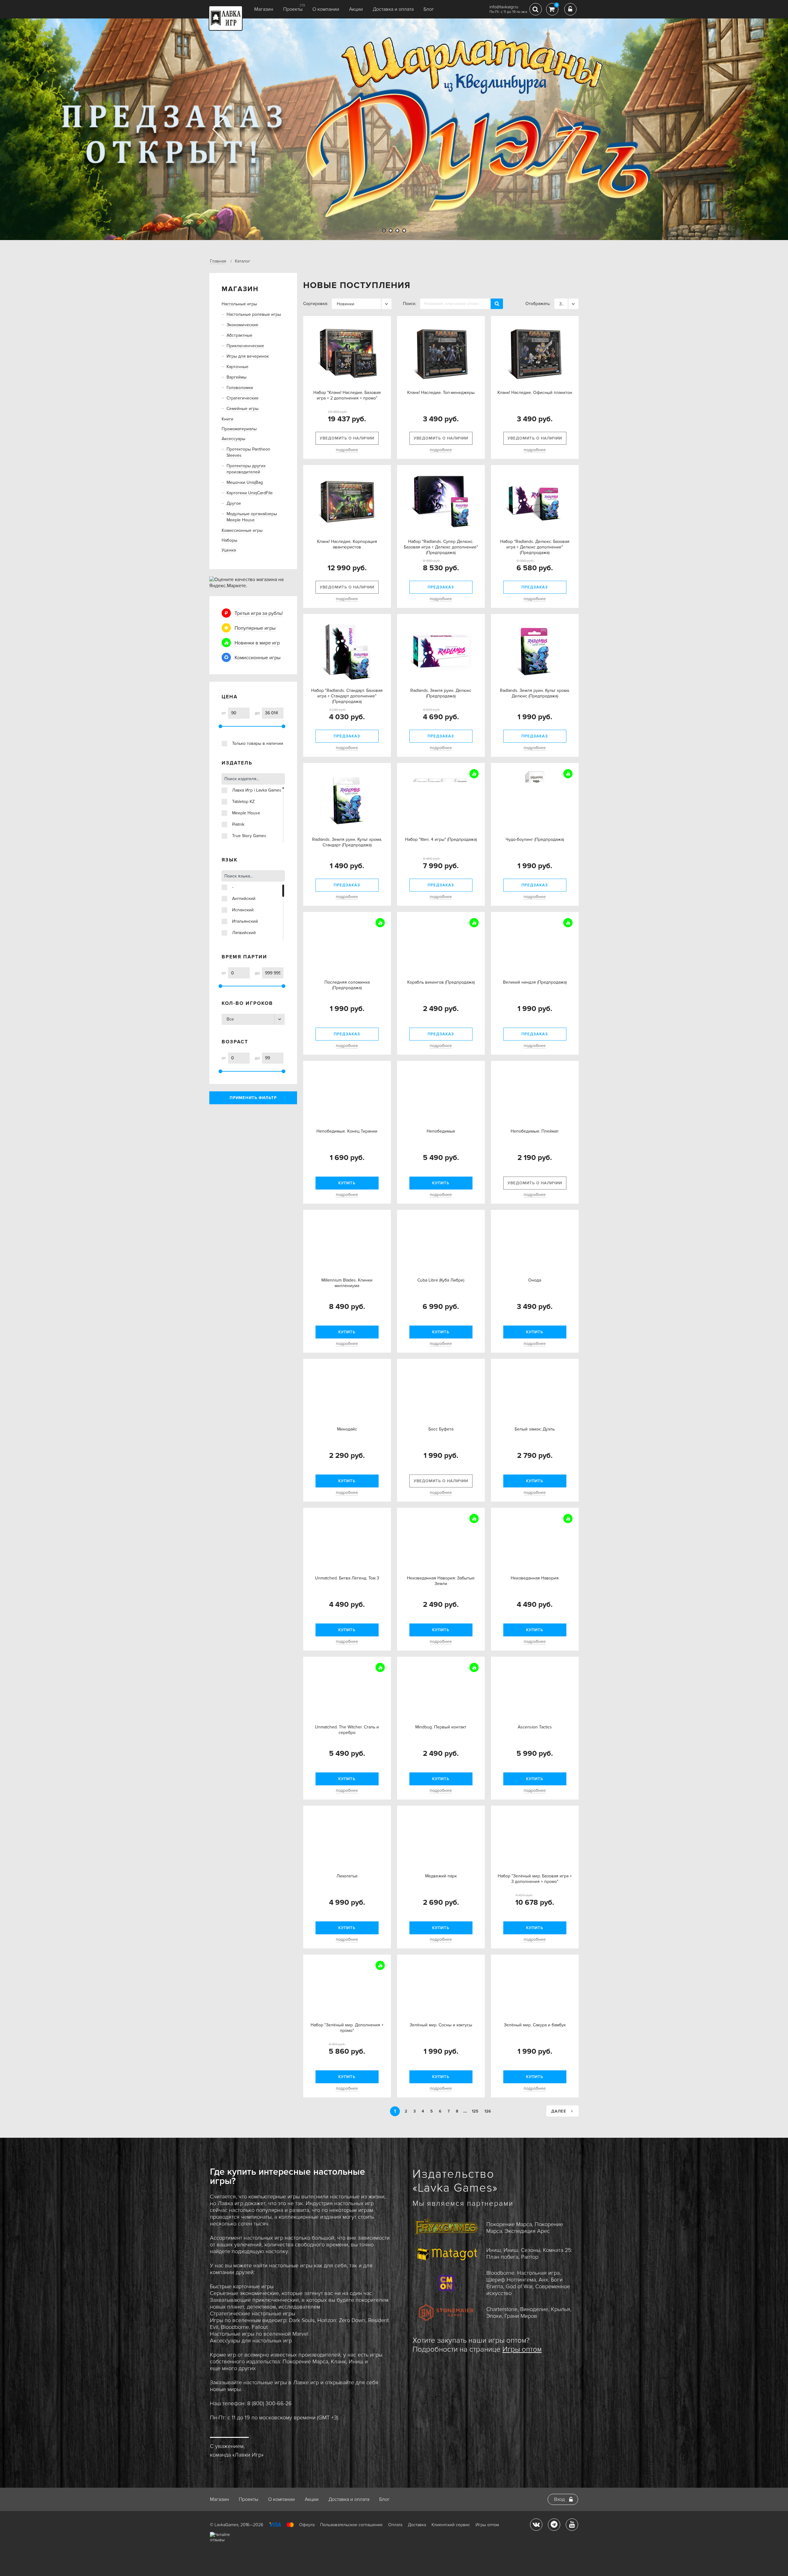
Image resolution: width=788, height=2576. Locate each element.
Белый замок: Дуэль (535, 1435)
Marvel (300, 2334)
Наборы (229, 540)
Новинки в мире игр (257, 643)
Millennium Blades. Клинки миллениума (347, 1289)
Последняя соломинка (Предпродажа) (347, 991)
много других (239, 2368)
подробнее (347, 450)
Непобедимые (441, 1137)
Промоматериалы (239, 429)
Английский (244, 899)
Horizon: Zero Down (341, 2320)
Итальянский (245, 921)
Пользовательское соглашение (351, 2525)
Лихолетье (347, 1882)
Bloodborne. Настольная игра (523, 2273)
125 (475, 2111)
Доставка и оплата (393, 9)
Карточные (237, 367)
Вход (559, 2499)
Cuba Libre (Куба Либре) (441, 1286)
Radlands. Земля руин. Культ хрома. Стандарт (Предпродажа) (347, 842)
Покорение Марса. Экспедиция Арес (525, 2228)
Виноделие (534, 2309)
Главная (218, 261)
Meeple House (246, 813)
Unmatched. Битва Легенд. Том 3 (347, 1584)
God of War (519, 2286)
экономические (259, 2293)
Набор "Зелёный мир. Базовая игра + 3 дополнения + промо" (535, 1885)
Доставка (417, 2525)
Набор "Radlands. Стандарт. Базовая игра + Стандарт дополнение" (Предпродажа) (347, 696)
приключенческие (276, 2300)
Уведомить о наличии (347, 438)
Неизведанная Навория (535, 1584)
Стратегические (243, 398)
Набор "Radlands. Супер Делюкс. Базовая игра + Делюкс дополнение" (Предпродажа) (441, 547)
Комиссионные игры (242, 530)
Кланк (338, 2361)
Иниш (356, 2361)
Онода (535, 1286)
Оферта (307, 2525)
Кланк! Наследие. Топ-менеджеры (441, 393)
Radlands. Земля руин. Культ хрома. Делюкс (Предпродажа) (535, 693)
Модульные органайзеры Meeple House (252, 517)
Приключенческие (245, 346)
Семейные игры (243, 409)
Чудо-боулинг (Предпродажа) (535, 839)
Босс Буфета (441, 1435)
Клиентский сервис (451, 2525)
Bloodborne (235, 2327)
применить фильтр (253, 1098)
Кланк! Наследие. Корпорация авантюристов (347, 544)
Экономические (242, 325)
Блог (429, 9)
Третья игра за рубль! (259, 613)
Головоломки (240, 388)
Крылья (561, 2309)
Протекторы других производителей (246, 469)
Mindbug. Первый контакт (441, 1733)
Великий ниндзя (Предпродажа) (535, 988)
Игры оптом (522, 2349)
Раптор (530, 2257)
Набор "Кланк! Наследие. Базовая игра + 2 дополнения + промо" (347, 395)
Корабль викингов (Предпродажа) (441, 988)
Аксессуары (233, 439)
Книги (227, 419)
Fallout (260, 2327)
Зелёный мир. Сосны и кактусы (441, 2031)
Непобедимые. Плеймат (535, 1137)
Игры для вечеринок (248, 356)
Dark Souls (302, 2320)
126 (488, 2111)
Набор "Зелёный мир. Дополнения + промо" (347, 2034)
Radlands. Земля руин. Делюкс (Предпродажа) (441, 693)
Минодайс (347, 1435)
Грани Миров (521, 2316)
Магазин (264, 9)
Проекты (293, 9)
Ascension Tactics (535, 1733)
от (224, 713)
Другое (234, 503)
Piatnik (238, 824)
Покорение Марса (305, 2361)
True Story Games (249, 836)
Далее (559, 2111)
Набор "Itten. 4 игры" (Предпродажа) (441, 839)
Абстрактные (239, 335)
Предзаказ (441, 587)
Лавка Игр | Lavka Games (257, 790)
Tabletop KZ (243, 802)
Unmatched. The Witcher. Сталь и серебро (347, 1736)
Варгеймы (237, 377)
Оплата (395, 2525)
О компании (326, 9)
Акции (356, 9)
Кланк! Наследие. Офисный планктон (535, 393)
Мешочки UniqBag (245, 482)
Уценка (229, 550)
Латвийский (244, 933)
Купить (347, 1183)
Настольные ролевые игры (254, 314)
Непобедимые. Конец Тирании (347, 1137)
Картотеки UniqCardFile (250, 493)
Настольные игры (239, 304)
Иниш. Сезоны (522, 2250)
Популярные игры (255, 628)
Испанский (243, 910)
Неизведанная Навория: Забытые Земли (441, 1587)
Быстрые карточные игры (242, 2286)
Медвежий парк (441, 1882)
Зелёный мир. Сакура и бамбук (535, 2031)
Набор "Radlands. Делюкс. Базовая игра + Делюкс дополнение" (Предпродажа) (535, 547)
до (257, 713)
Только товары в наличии (258, 743)
